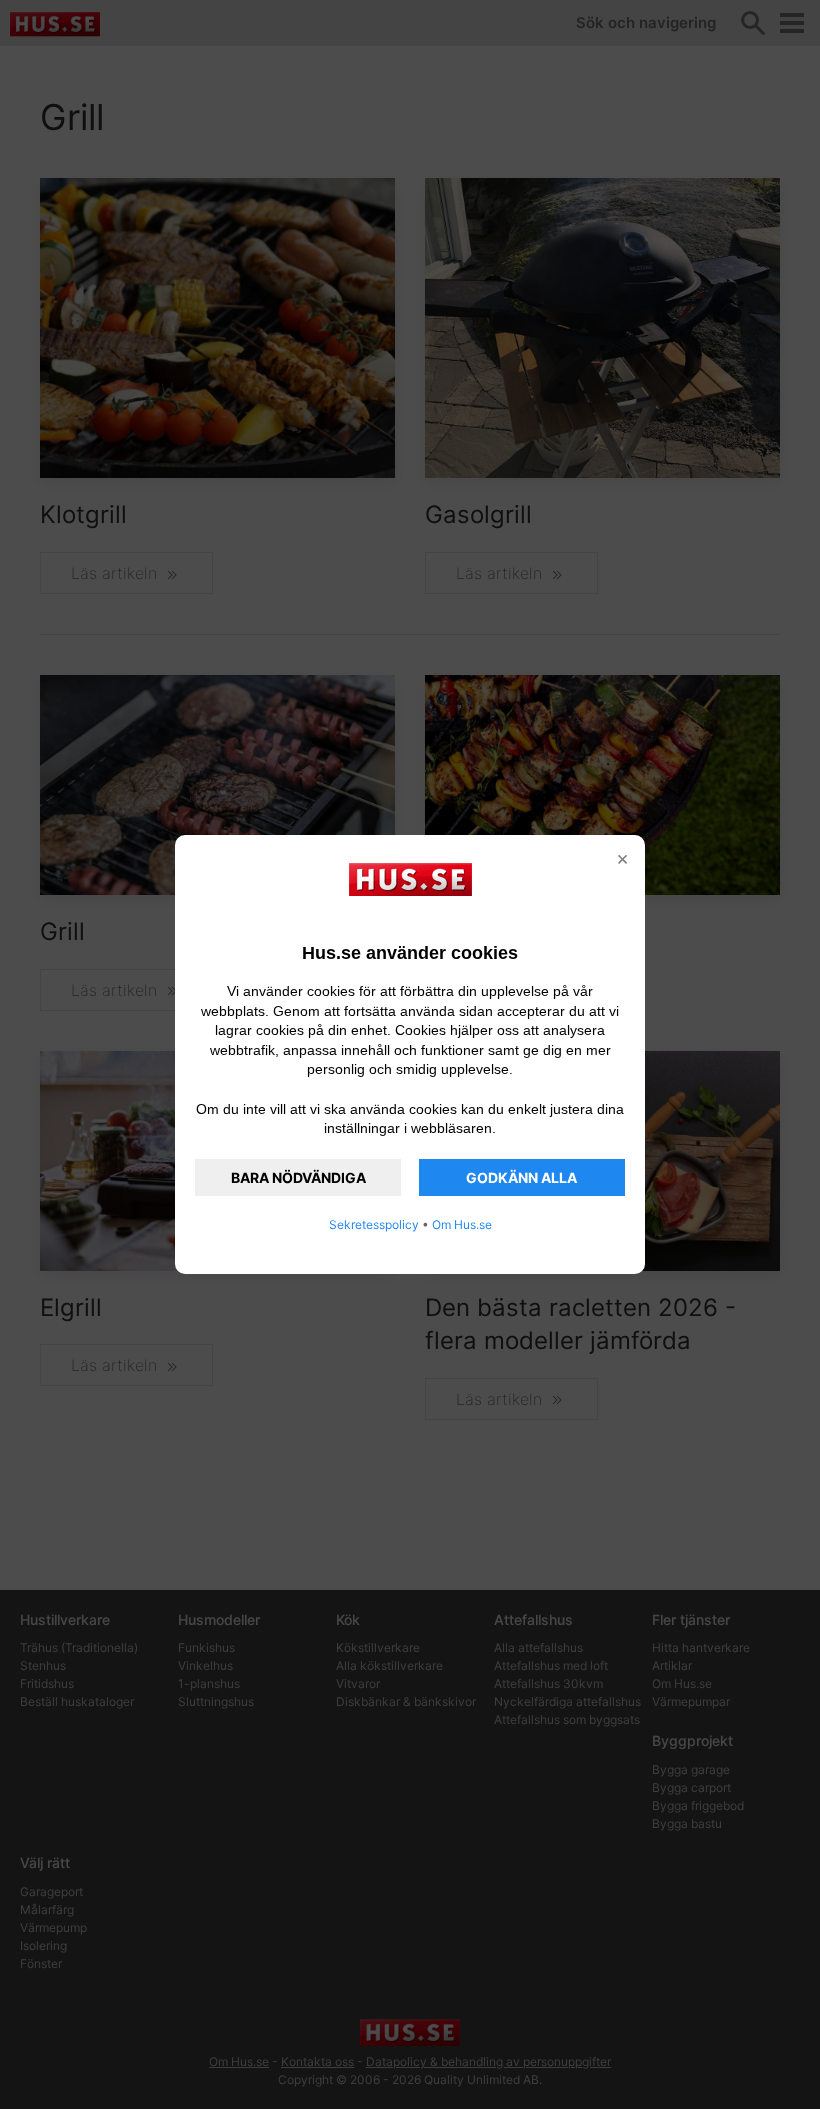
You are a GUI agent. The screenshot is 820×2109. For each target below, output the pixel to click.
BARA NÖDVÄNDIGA (298, 1177)
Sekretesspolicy (374, 1224)
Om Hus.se (462, 1224)
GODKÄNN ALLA (521, 1177)
